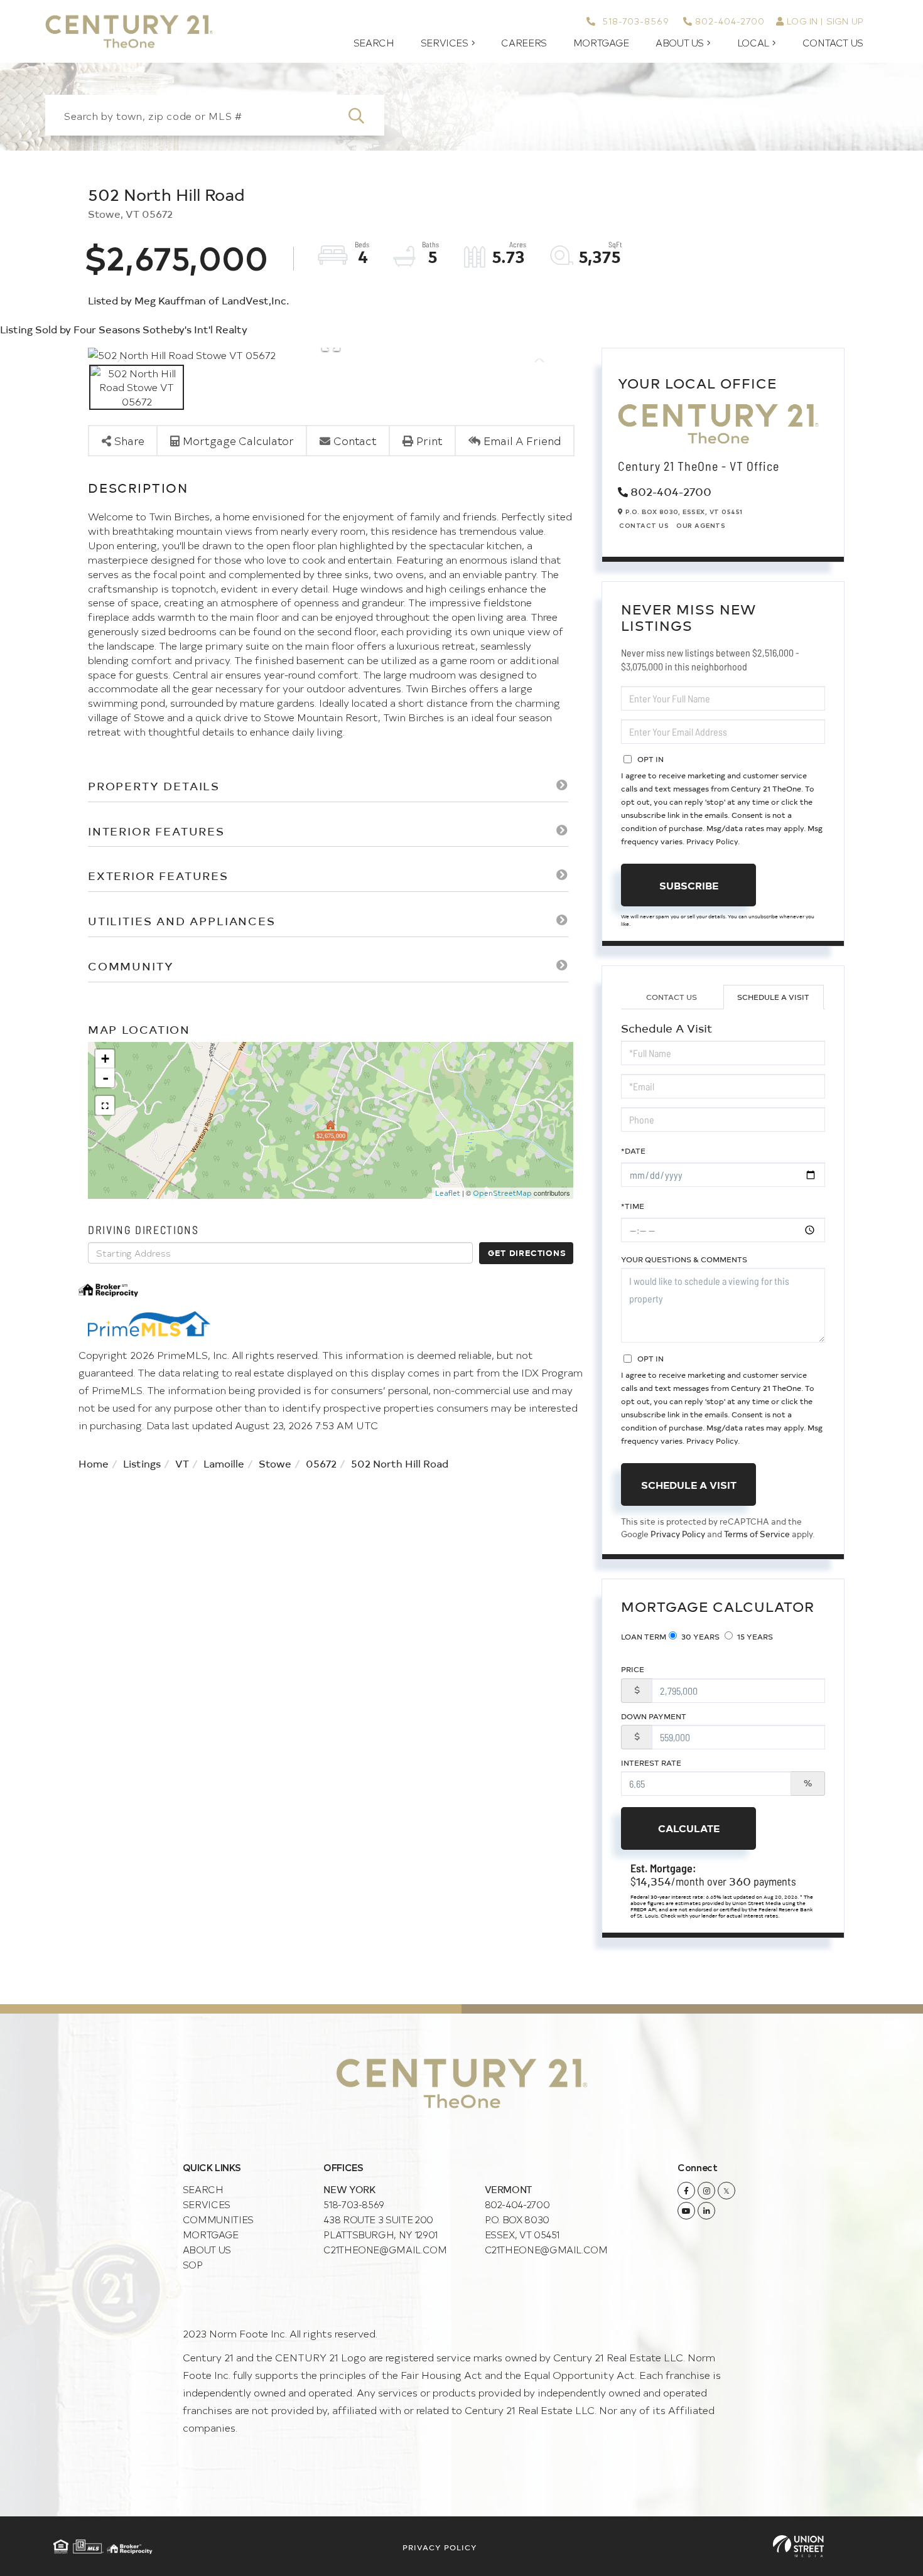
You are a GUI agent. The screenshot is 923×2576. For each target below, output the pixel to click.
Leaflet (448, 1193)
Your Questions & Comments (684, 1259)
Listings (142, 1463)
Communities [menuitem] (218, 2219)
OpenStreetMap (502, 1193)
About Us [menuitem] (680, 43)
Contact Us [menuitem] (833, 43)
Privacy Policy (712, 841)
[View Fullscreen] (105, 1105)
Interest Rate (651, 1763)
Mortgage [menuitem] (601, 43)
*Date (633, 1151)
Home (94, 1463)
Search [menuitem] (374, 43)
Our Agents (701, 525)
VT (182, 1463)
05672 (321, 1463)
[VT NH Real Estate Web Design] (798, 2546)
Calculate (689, 1828)
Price (633, 1669)
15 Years (754, 1636)
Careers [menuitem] (524, 43)
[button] (364, 115)
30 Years (699, 1636)
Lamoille (224, 1463)
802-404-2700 (730, 21)
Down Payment (654, 1716)
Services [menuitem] (445, 43)
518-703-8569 (634, 21)
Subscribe (689, 885)
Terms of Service (757, 1534)
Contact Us (644, 525)
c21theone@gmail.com (385, 2249)
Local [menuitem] (753, 43)
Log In (802, 21)
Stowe (275, 1463)
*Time (633, 1206)
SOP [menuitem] (193, 2264)
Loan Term (644, 1636)
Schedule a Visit (773, 997)
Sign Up (845, 21)
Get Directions (527, 1253)
